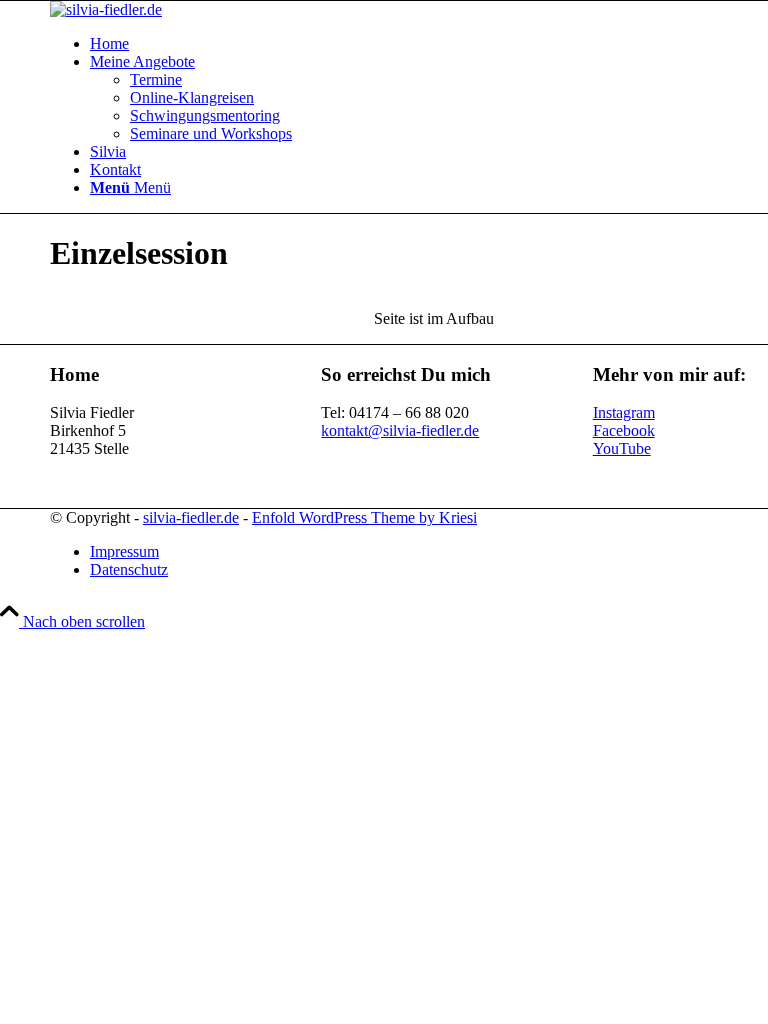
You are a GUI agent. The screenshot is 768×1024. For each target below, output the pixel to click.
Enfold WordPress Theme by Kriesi (364, 517)
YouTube (622, 448)
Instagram (624, 412)
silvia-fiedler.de (191, 517)
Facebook (624, 430)
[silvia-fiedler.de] (106, 9)
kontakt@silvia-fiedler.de (400, 430)
